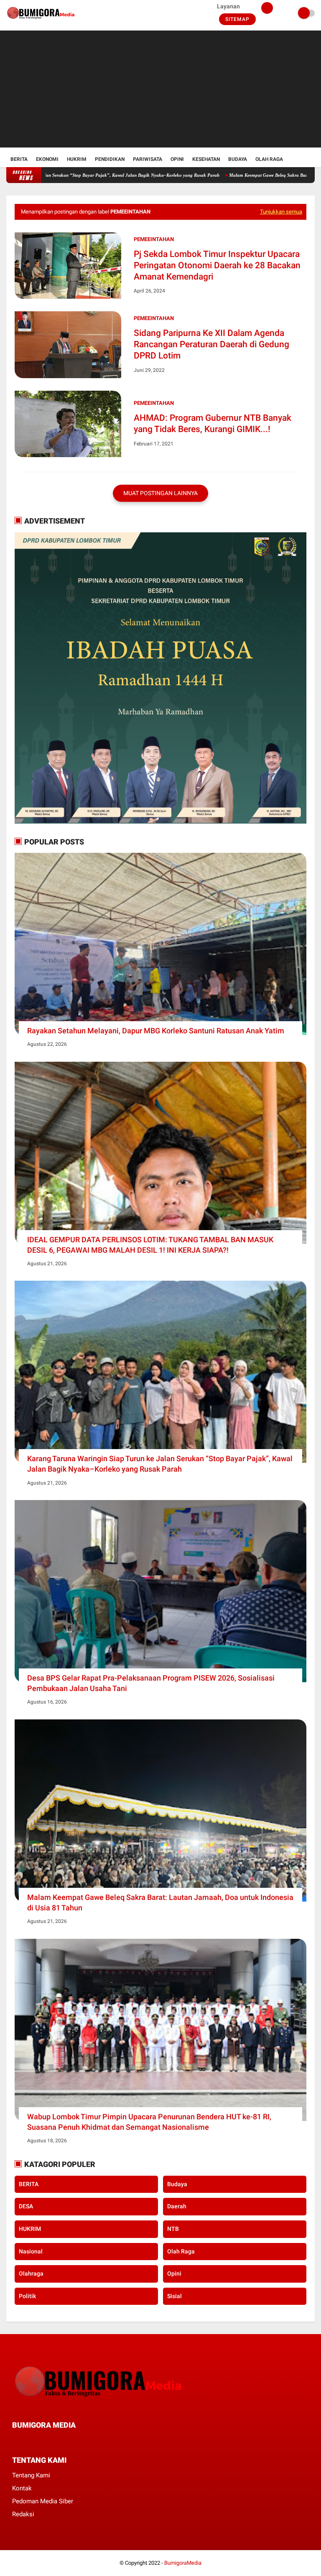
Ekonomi (47, 159)
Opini (177, 159)
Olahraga (31, 2273)
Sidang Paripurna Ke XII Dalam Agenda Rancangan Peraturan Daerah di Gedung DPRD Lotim (211, 345)
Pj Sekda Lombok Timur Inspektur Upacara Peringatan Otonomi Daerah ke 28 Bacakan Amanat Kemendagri (217, 266)
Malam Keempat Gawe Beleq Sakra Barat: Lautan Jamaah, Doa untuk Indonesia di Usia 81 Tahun (160, 1902)
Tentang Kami (31, 2475)
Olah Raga (269, 159)
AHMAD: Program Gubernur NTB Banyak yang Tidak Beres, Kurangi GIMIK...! (213, 423)
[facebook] (15, 2441)
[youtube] (71, 2441)
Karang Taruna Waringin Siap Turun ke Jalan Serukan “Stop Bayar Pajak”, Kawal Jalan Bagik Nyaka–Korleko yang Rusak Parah (160, 1464)
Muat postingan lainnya (160, 493)
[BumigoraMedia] (42, 21)
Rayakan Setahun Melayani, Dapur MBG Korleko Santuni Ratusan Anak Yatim (156, 1031)
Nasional (31, 2251)
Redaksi (23, 2514)
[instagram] (60, 2441)
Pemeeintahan (154, 239)
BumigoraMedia (183, 2563)
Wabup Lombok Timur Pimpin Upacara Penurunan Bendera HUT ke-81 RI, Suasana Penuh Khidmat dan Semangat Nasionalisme (149, 2122)
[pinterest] (48, 2441)
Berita (19, 159)
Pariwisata (148, 159)
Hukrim (77, 159)
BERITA (29, 2184)
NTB (173, 2229)
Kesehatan (206, 159)
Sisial (175, 2296)
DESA (26, 2206)
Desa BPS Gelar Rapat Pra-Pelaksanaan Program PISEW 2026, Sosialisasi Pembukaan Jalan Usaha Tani (151, 1683)
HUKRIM (30, 2229)
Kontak (22, 2488)
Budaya (238, 159)
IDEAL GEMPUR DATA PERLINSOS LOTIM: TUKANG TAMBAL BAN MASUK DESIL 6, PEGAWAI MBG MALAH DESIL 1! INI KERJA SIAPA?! (150, 1245)
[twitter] (26, 2441)
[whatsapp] (37, 2441)
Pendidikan (110, 159)
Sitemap (237, 19)
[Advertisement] (160, 89)
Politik (27, 2296)
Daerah (177, 2206)
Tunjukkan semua (281, 212)
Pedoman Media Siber (43, 2501)
